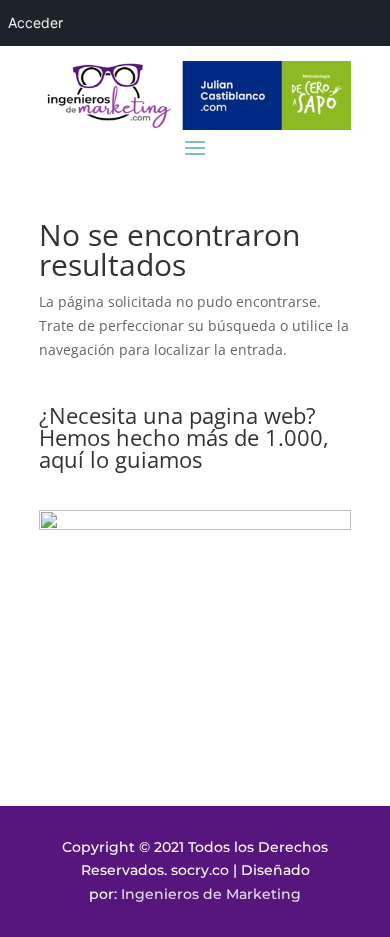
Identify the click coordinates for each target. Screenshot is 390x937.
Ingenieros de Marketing (211, 894)
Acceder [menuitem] (35, 22)
